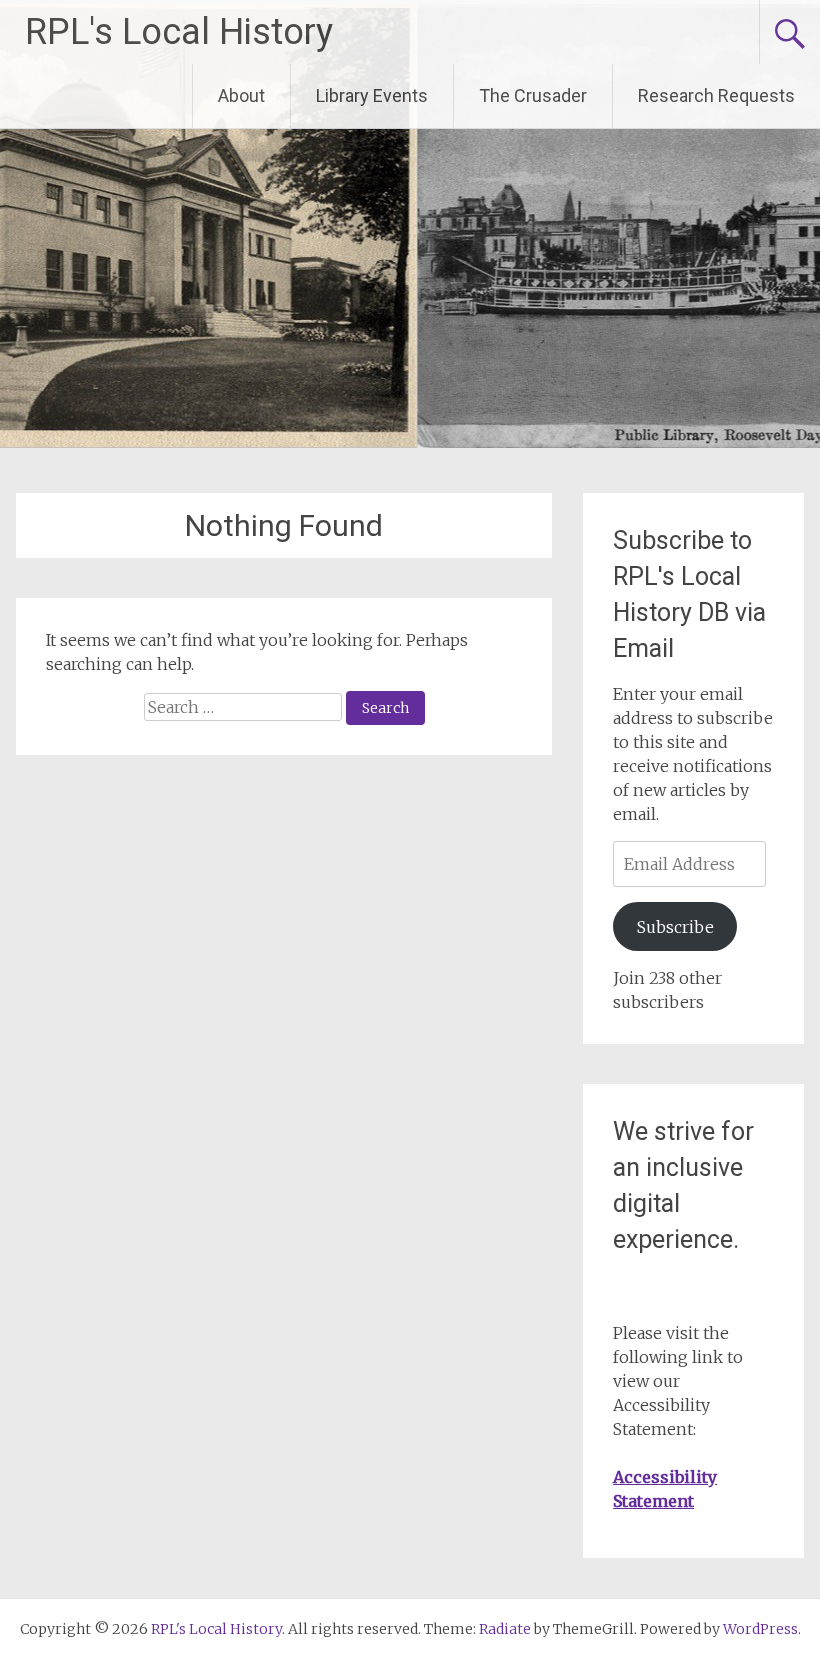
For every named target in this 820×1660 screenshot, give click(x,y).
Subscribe (675, 927)
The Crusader (533, 95)
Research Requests (716, 95)
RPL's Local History (179, 32)
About (241, 95)
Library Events (372, 95)
